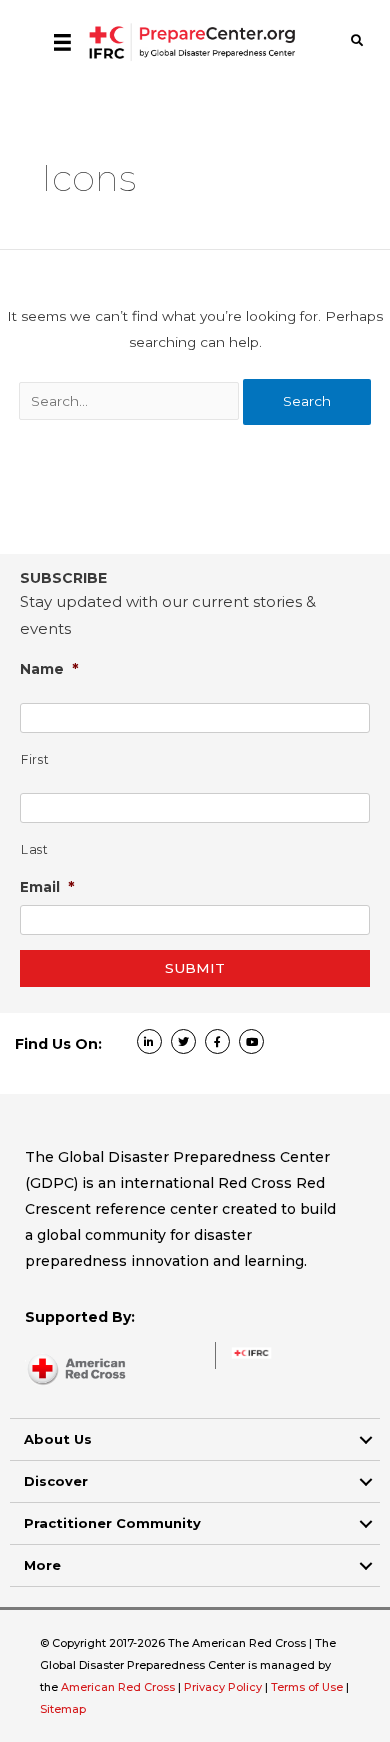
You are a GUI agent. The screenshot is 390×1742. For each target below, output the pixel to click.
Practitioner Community (112, 1523)
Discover (56, 1481)
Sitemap (63, 1709)
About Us (58, 1439)
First (35, 759)
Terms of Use (307, 1687)
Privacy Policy (224, 1687)
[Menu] (62, 42)
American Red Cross (119, 1687)
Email (47, 886)
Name (49, 668)
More (42, 1565)
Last (35, 849)
